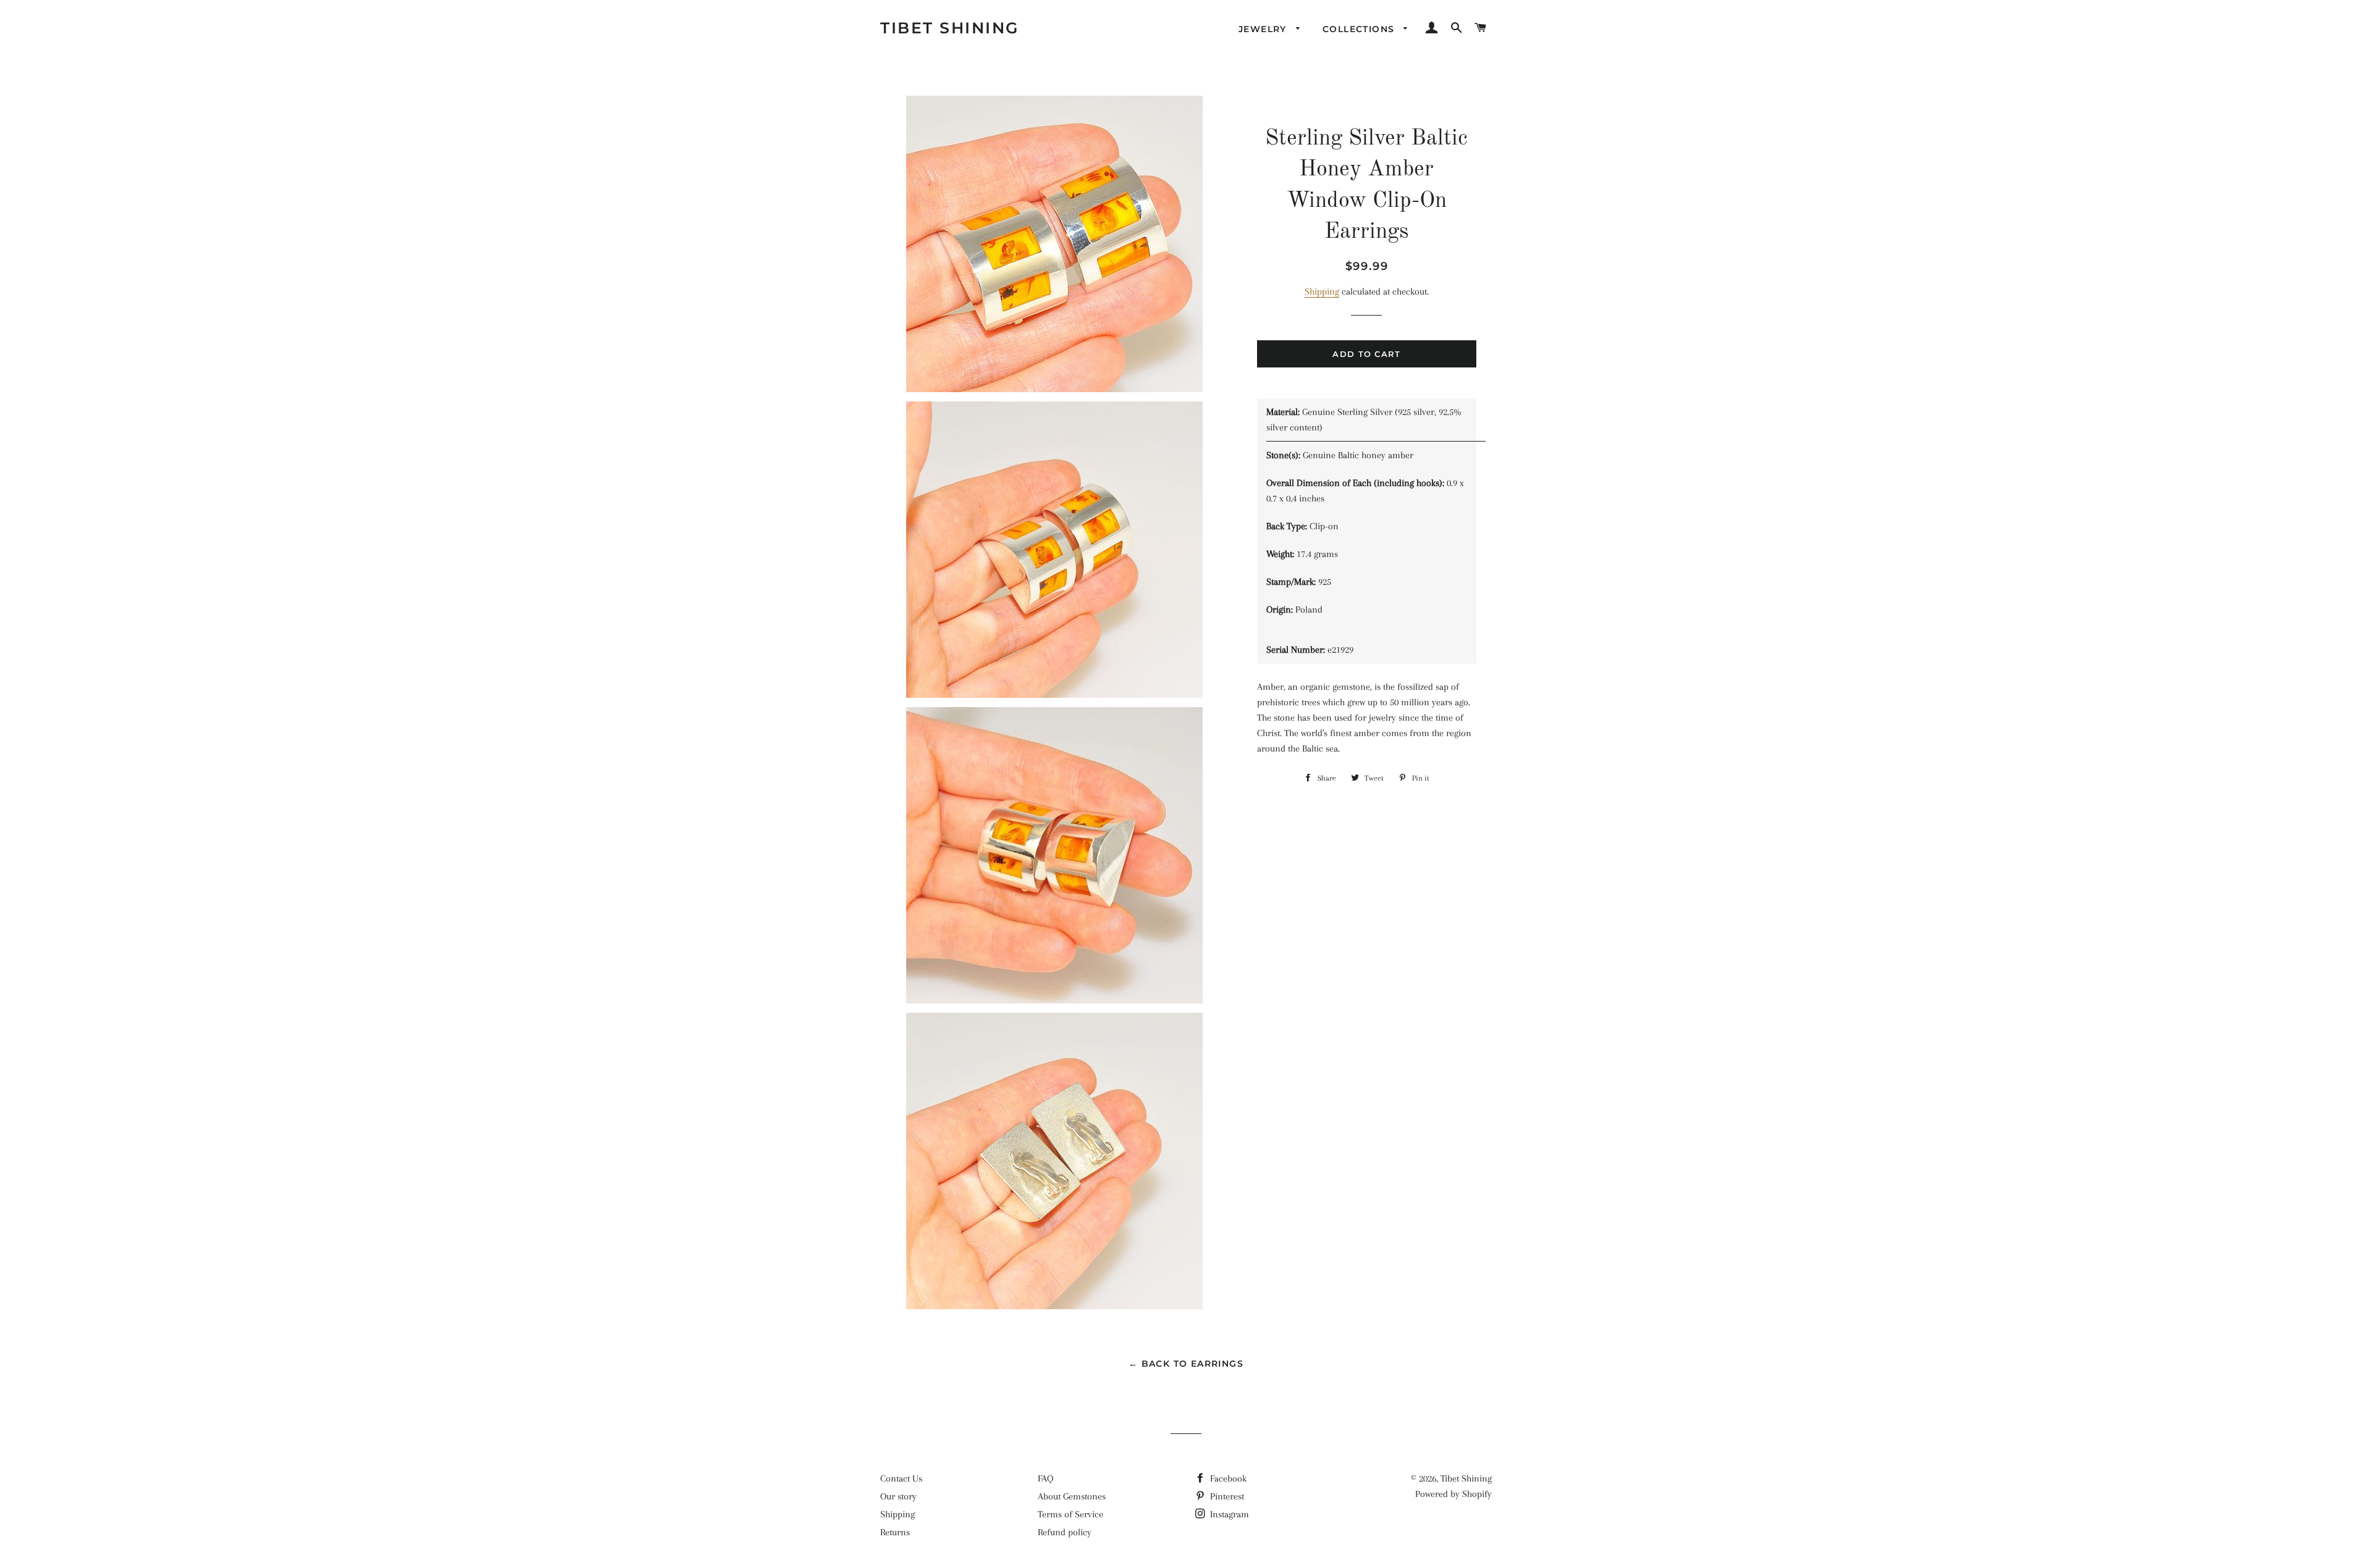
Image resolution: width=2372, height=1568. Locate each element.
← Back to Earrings (1186, 1364)
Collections (1360, 29)
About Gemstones (1072, 1496)
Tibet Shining (950, 28)
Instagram (1228, 1514)
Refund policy (1065, 1532)
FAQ (1045, 1478)
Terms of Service (1070, 1514)
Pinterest (1226, 1496)
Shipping (1322, 291)
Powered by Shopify (1453, 1494)
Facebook (1227, 1478)
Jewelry (1264, 29)
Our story (898, 1496)
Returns (895, 1532)
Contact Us (901, 1478)
